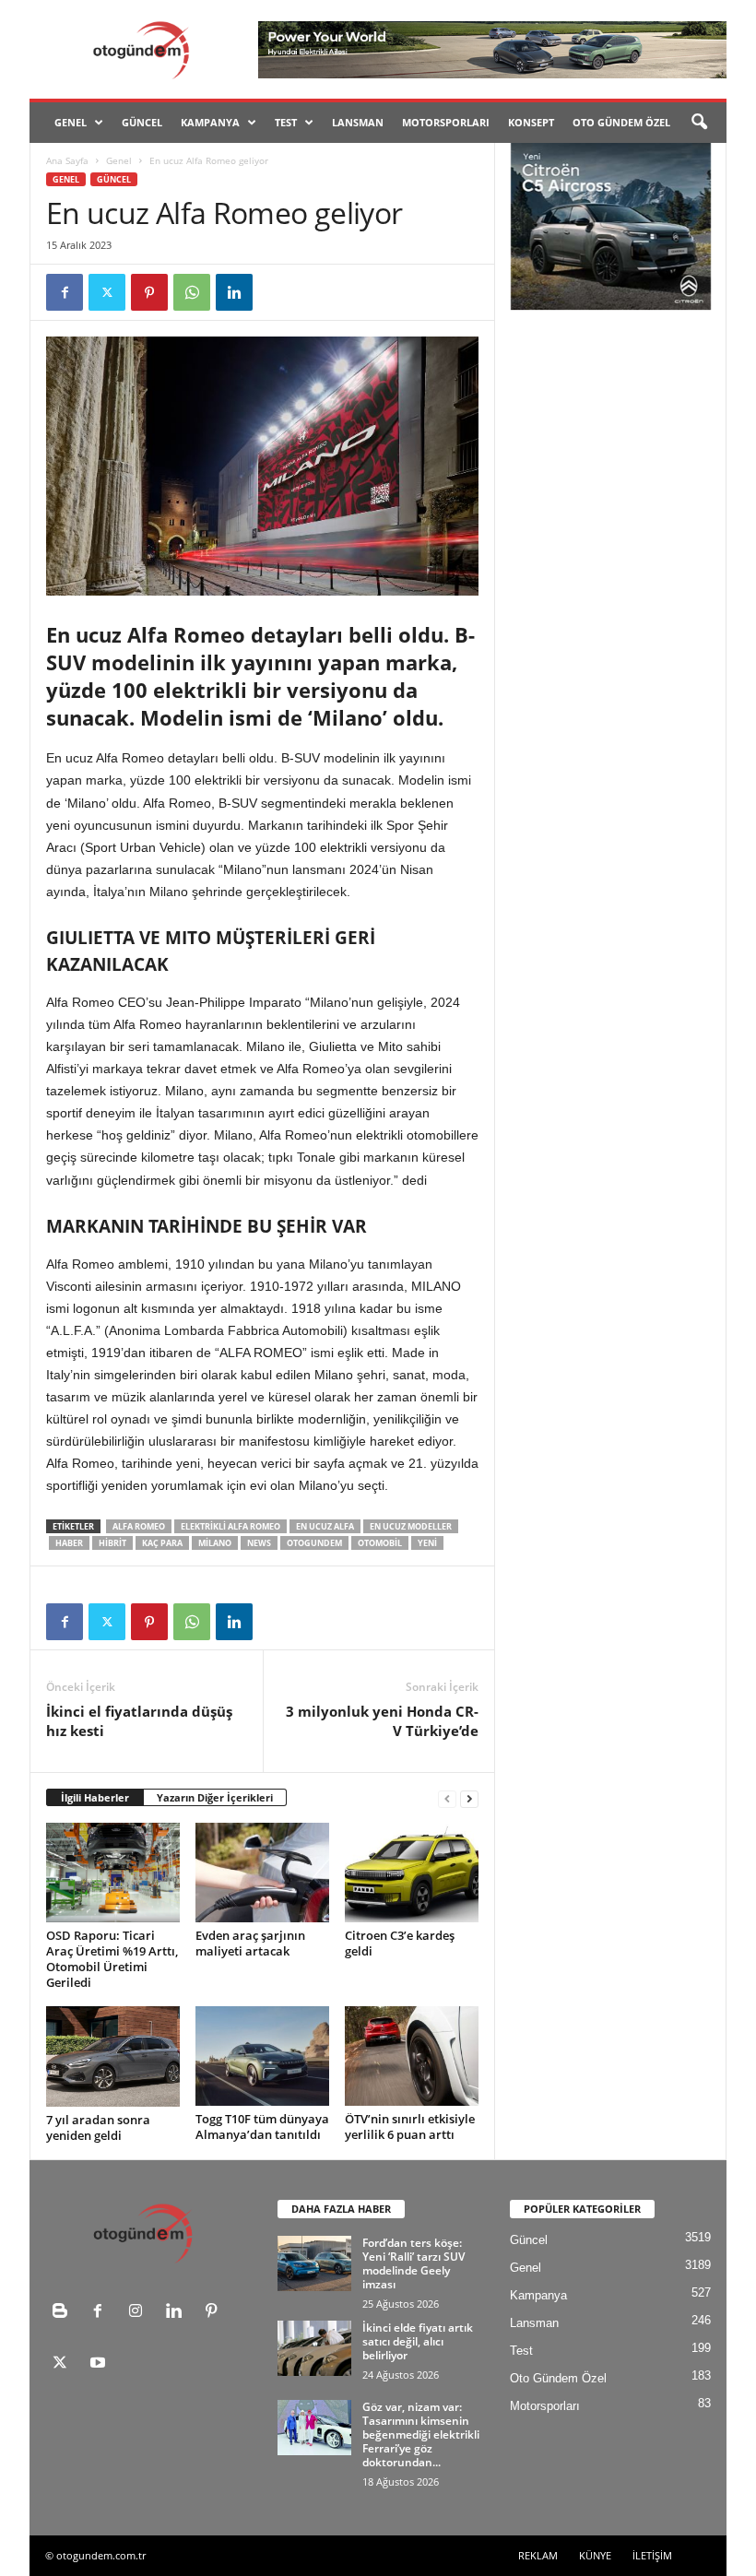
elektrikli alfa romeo (230, 1526)
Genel (71, 122)
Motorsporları (446, 122)
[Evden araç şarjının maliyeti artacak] (262, 1873)
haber (69, 1543)
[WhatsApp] (192, 292)
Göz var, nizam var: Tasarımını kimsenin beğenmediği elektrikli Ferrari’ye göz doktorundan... (421, 2434)
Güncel (142, 122)
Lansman (358, 122)
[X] (107, 292)
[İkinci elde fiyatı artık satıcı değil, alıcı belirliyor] (314, 2348)
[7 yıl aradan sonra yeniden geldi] (113, 2056)
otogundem (314, 1543)
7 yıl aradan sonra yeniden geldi (98, 2127)
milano (215, 1543)
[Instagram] (140, 2313)
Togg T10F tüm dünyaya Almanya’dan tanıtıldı (262, 2127)
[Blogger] (64, 2313)
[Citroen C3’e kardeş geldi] (412, 1873)
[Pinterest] (149, 292)
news (259, 1543)
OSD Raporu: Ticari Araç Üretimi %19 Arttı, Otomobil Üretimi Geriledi (112, 1959)
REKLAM (538, 2555)
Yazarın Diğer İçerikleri (215, 1797)
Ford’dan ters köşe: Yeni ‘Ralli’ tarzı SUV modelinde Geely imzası (413, 2263)
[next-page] (469, 1798)
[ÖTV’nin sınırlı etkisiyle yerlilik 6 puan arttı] (412, 2056)
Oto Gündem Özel (621, 122)
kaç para (162, 1543)
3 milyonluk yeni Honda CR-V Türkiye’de (382, 1721)
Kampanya (210, 122)
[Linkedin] (234, 292)
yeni (427, 1543)
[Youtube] (100, 2364)
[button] (699, 123)
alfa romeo (139, 1526)
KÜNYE (595, 2555)
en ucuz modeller (411, 1526)
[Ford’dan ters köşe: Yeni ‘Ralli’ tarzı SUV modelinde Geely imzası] (314, 2263)
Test (286, 122)
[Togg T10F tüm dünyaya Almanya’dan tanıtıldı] (262, 2056)
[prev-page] (447, 1798)
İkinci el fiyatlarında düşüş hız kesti (139, 1721)
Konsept (531, 122)
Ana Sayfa (67, 160)
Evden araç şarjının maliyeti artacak (250, 1943)
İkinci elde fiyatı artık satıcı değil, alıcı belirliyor (418, 2341)
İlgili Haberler (95, 1797)
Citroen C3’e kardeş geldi (400, 1943)
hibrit (112, 1543)
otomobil (380, 1543)
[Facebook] (65, 292)
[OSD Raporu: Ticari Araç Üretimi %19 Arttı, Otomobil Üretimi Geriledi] (113, 1873)
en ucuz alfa (325, 1526)
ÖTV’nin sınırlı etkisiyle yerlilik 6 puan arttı (410, 2127)
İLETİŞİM (652, 2555)
